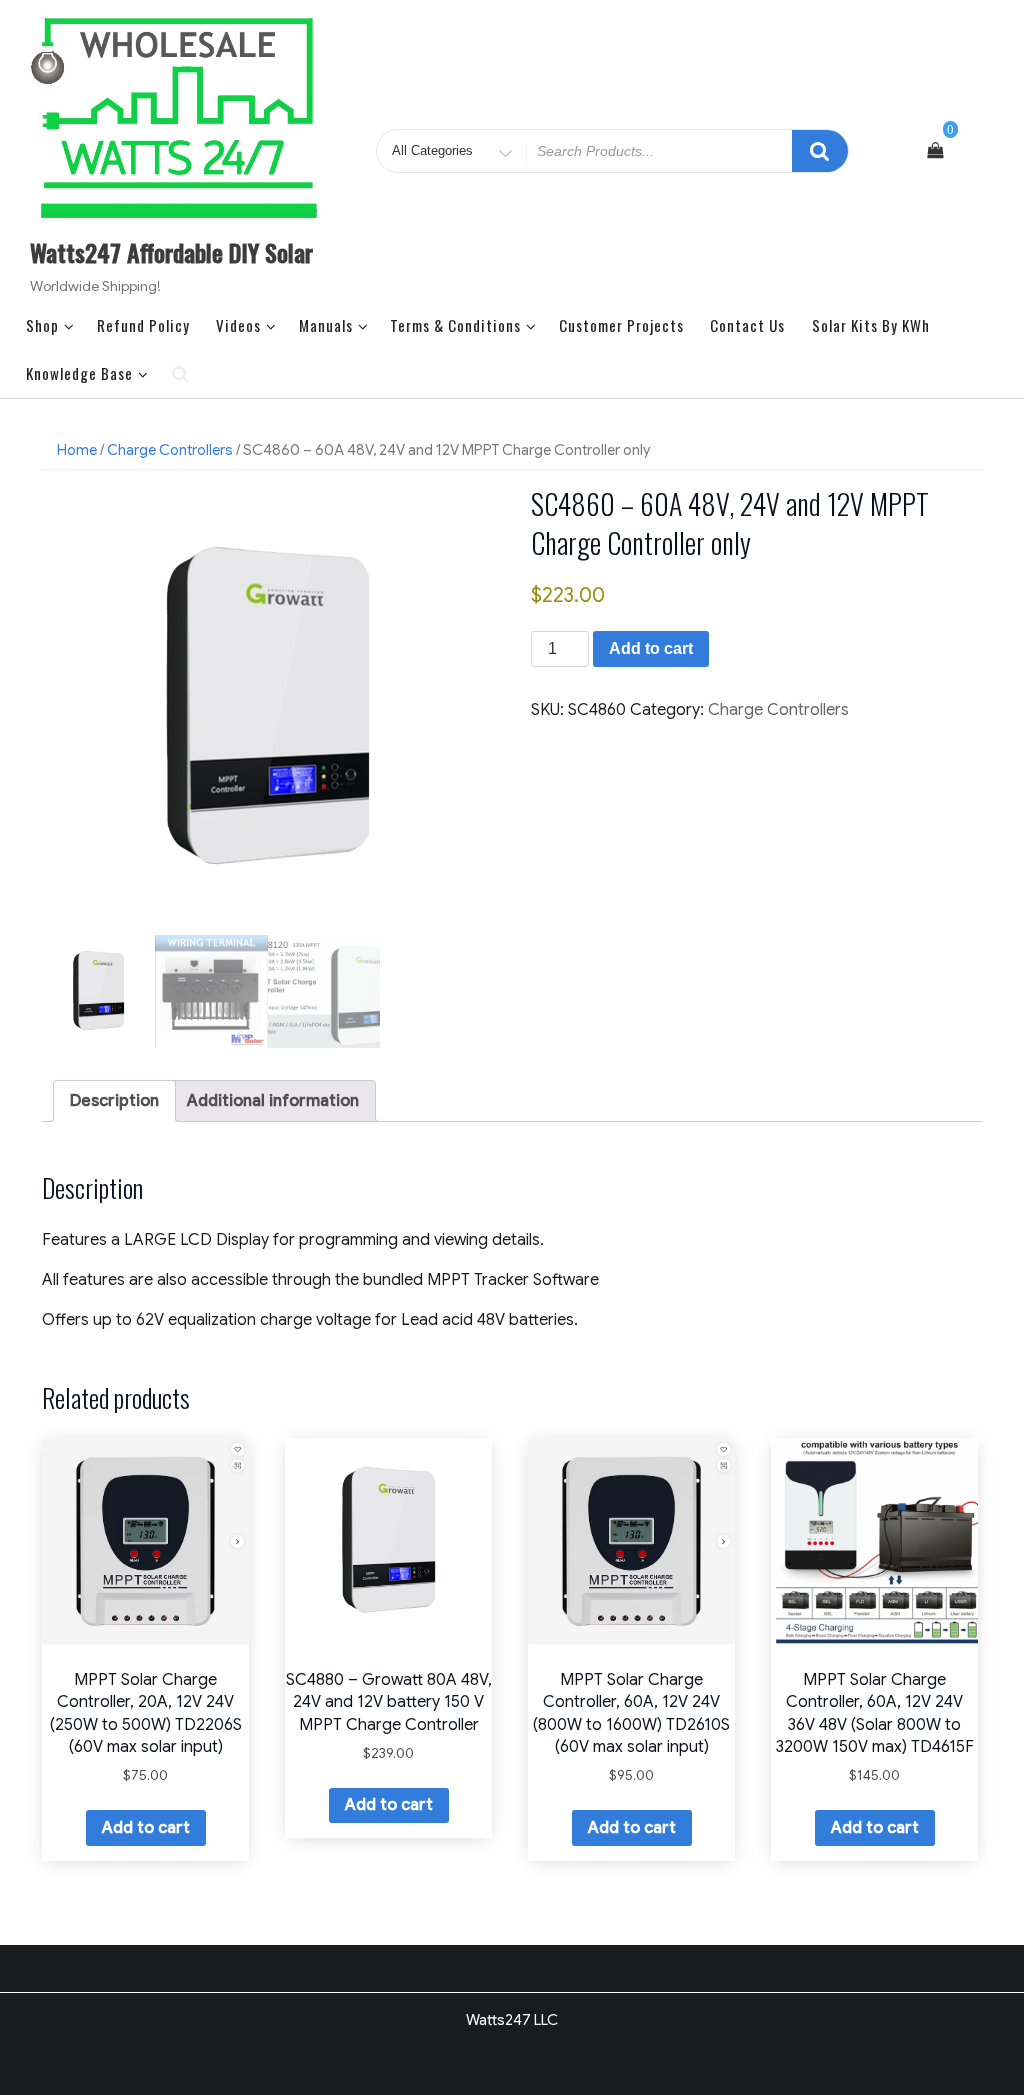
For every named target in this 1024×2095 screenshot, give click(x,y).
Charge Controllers (170, 450)
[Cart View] (935, 151)
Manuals (326, 325)
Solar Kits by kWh (871, 325)
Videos (238, 325)
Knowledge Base (79, 373)
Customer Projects (621, 325)
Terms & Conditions (455, 325)
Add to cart (651, 648)
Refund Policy (143, 325)
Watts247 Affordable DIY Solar (171, 252)
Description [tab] (114, 1101)
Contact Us (747, 325)
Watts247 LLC (512, 2020)
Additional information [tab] (273, 1101)
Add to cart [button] (146, 1828)
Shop (42, 325)
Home (77, 450)
